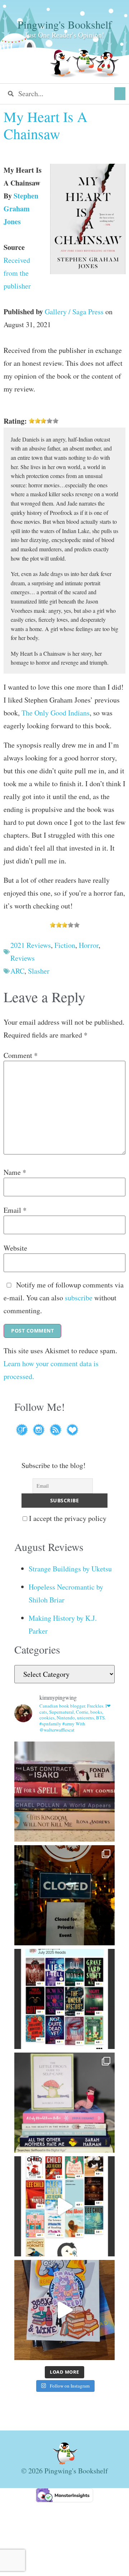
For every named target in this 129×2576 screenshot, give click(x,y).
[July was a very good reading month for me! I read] (64, 1999)
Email (15, 1210)
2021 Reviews (31, 945)
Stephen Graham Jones (21, 209)
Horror (89, 945)
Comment (21, 1055)
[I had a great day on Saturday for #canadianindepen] (64, 2103)
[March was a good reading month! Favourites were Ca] (64, 2206)
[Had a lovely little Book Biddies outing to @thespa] (64, 2310)
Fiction (65, 945)
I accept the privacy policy (67, 1518)
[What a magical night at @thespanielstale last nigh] (64, 1895)
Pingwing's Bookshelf (65, 24)
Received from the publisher (17, 273)
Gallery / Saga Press (74, 312)
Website (15, 1248)
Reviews (23, 958)
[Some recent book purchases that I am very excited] (64, 1792)
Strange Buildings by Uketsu (70, 1569)
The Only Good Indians (56, 713)
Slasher (39, 971)
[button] (120, 94)
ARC (17, 971)
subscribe (79, 1298)
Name (15, 1172)
